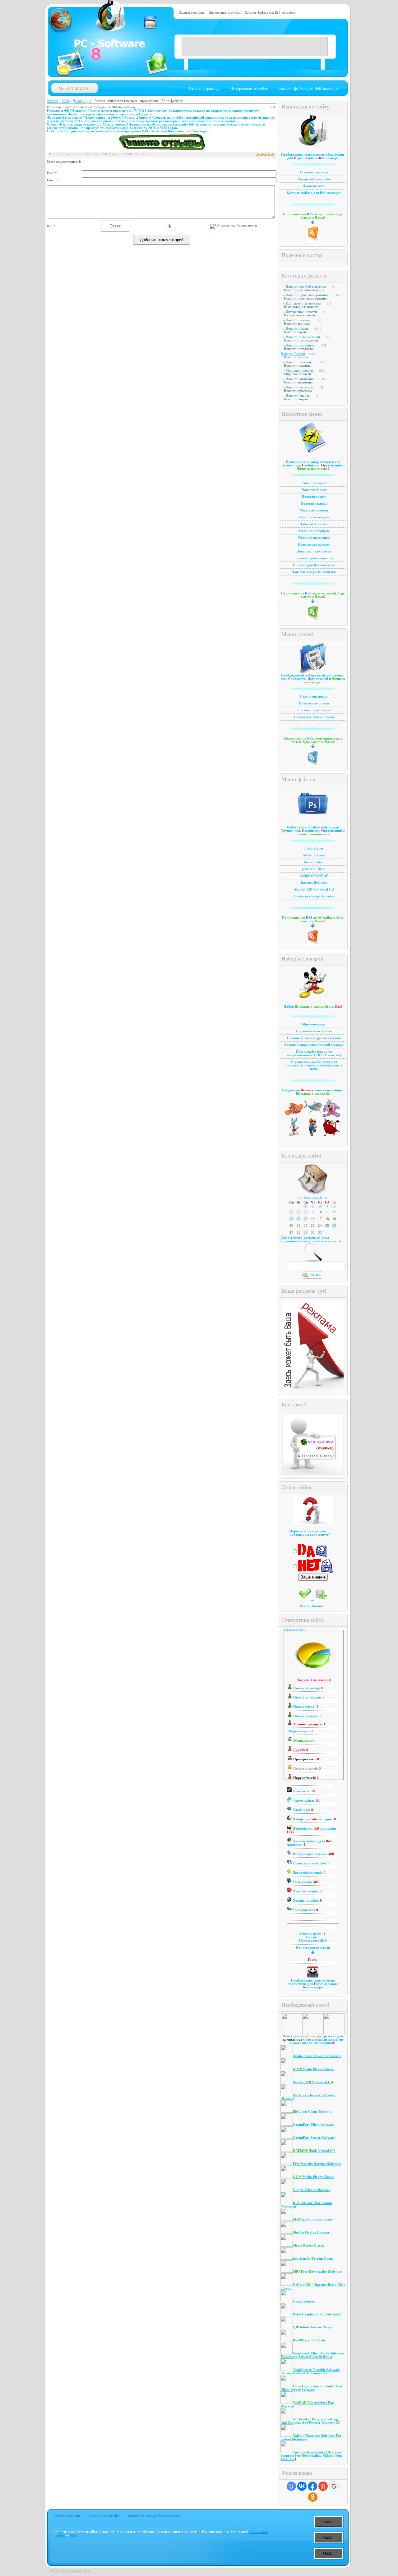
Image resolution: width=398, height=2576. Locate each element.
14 (298, 1219)
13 (291, 1219)
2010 (65, 101)
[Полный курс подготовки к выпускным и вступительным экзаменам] (294, 1135)
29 (306, 1233)
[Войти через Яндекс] (323, 2486)
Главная (52, 101)
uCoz (73, 2535)
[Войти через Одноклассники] (313, 2497)
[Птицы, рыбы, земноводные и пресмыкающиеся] (313, 1116)
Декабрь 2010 (313, 1197)
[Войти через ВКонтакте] (302, 2486)
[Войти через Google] (334, 2486)
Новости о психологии (303, 337)
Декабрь (79, 101)
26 (334, 1226)
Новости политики (300, 362)
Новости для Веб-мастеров (306, 287)
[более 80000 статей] (331, 1135)
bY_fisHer (127, 154)
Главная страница (192, 13)
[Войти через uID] (291, 2486)
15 (306, 1219)
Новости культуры (300, 387)
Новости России (293, 354)
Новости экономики (301, 379)
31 (320, 1233)
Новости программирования (307, 295)
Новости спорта (298, 396)
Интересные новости (301, 312)
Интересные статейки (225, 13)
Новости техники (299, 320)
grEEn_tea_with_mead (77, 2571)
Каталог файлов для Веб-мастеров (270, 13)
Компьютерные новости (303, 303)
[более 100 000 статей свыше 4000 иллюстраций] (331, 1116)
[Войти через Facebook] (312, 2486)
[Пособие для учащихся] (294, 1116)
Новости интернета (300, 345)
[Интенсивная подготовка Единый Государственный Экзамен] (313, 1135)
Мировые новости (299, 371)
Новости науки (297, 329)
